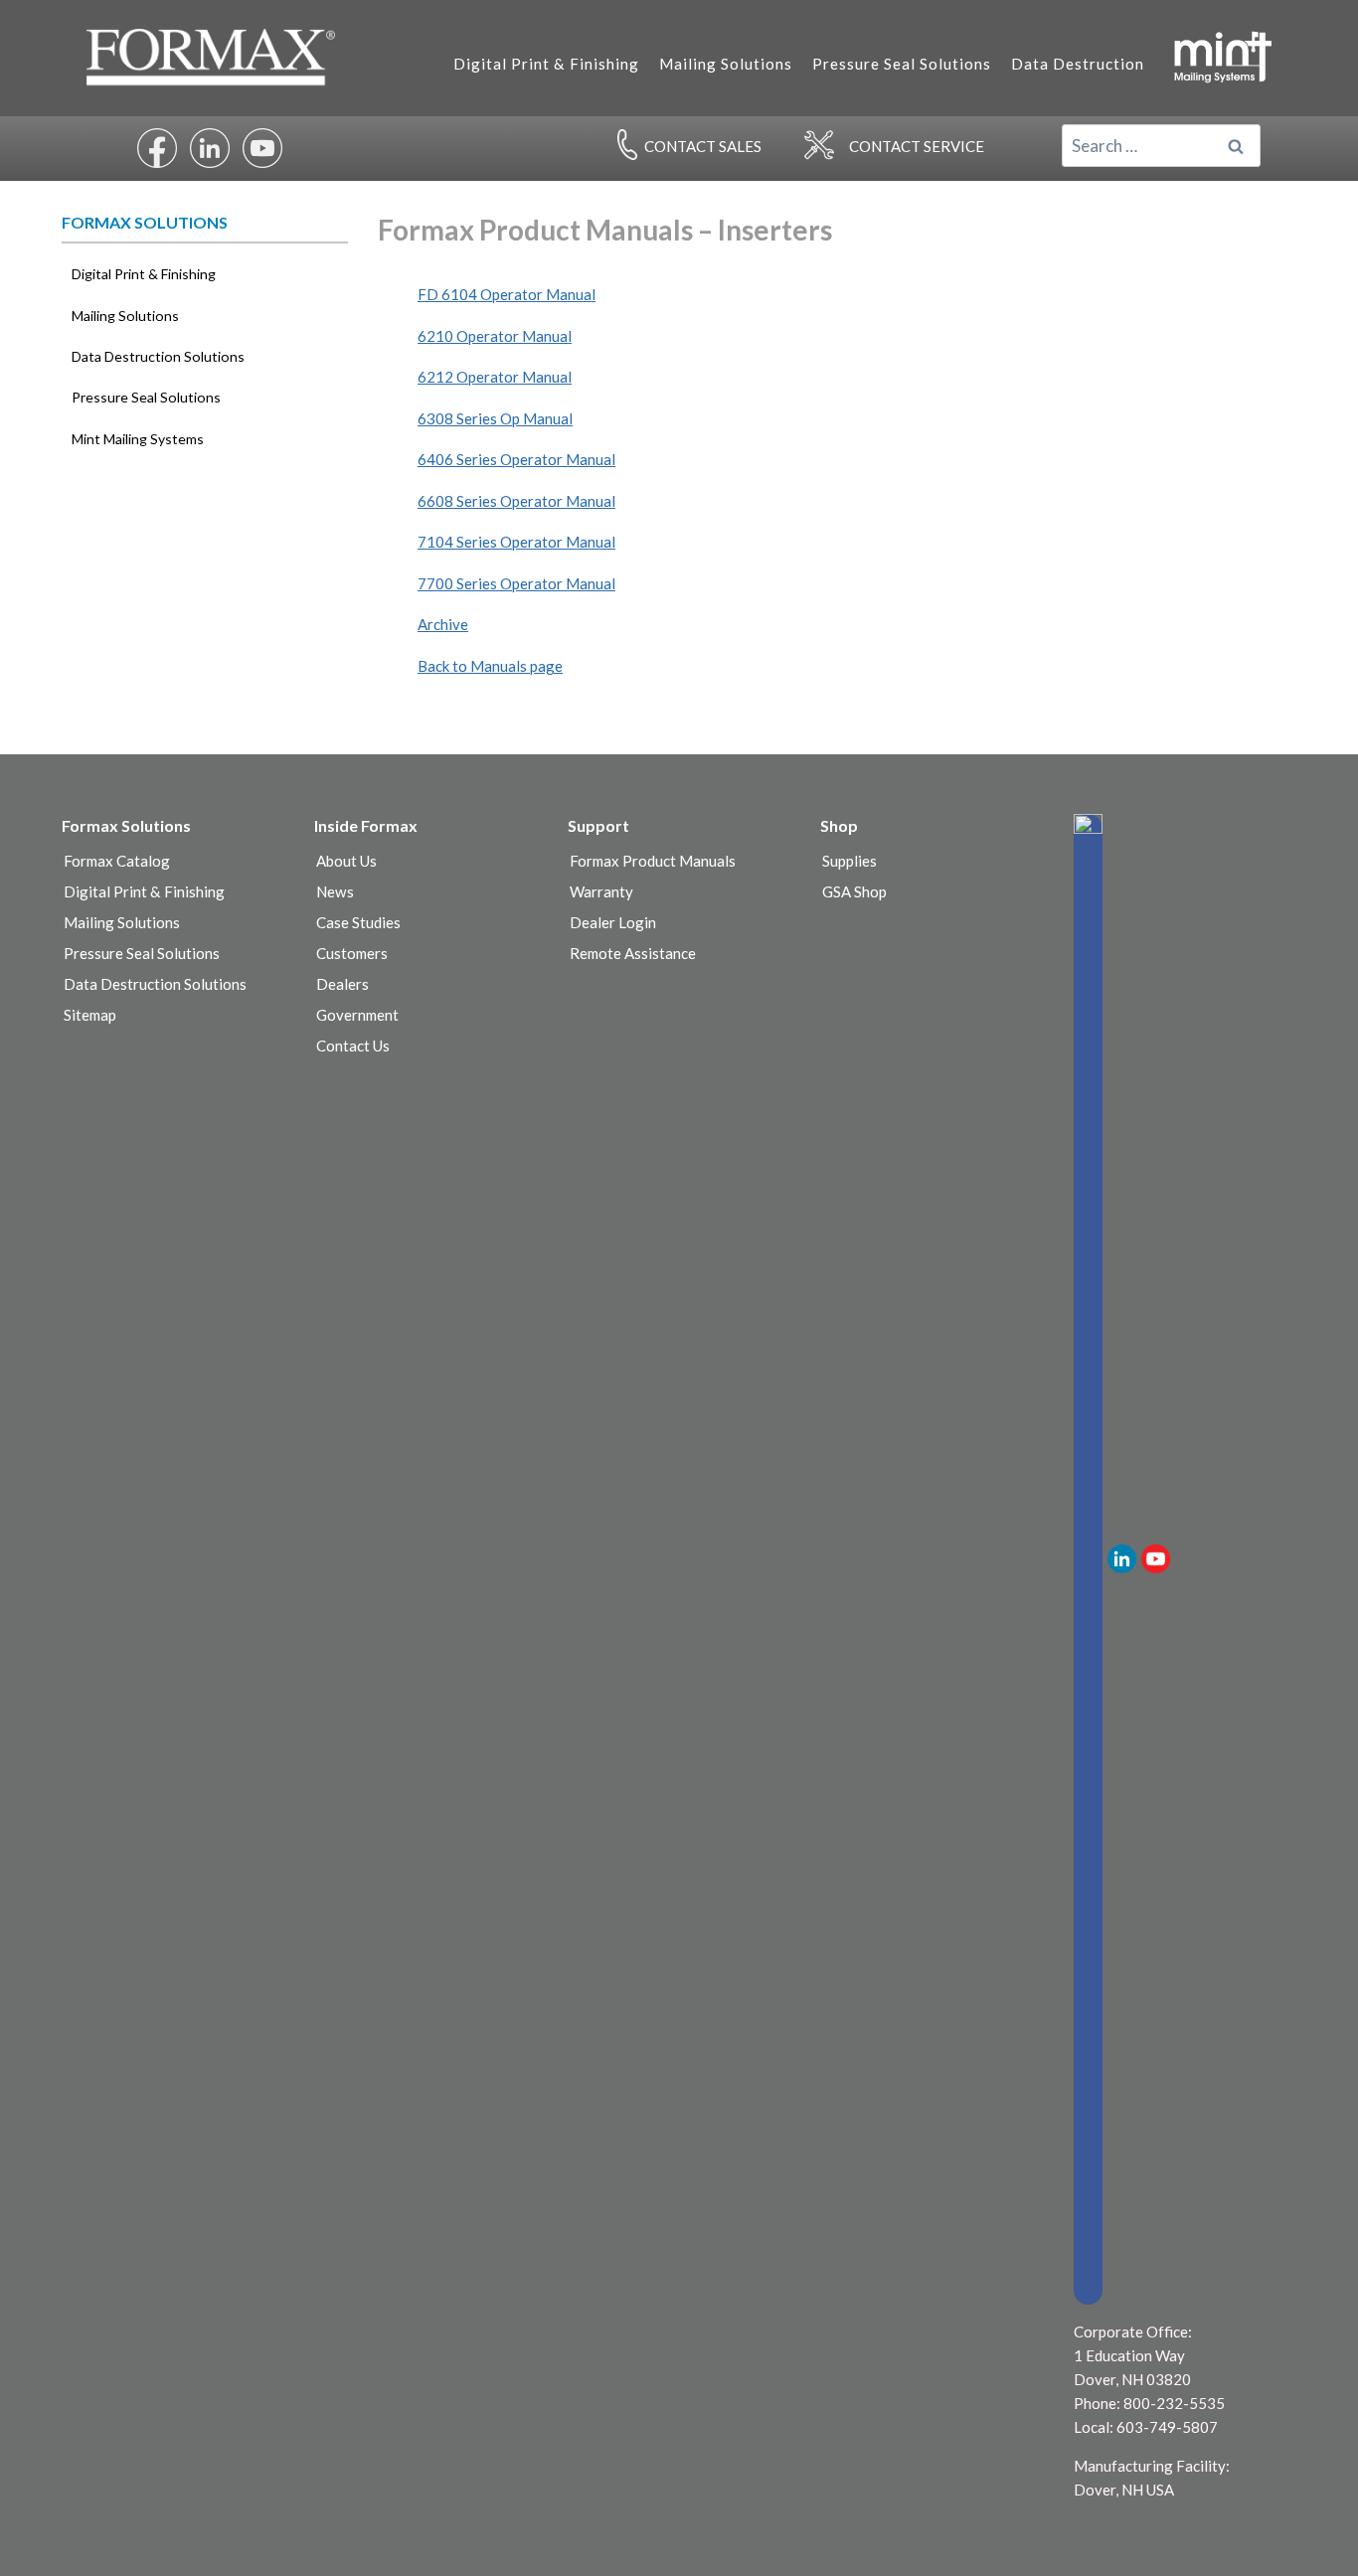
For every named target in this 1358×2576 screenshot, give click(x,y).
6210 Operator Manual (495, 336)
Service (917, 146)
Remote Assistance (633, 953)
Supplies (849, 861)
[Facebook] (1088, 1559)
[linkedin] (1122, 1559)
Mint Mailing (1222, 56)
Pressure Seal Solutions (902, 64)
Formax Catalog (117, 861)
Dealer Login (613, 922)
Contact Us (353, 1046)
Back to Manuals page (490, 666)
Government (357, 1015)
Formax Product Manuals (653, 861)
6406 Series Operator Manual (516, 459)
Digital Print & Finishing (546, 64)
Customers (352, 953)
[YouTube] (1156, 1559)
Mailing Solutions (726, 64)
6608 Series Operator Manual (516, 501)
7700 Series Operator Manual (516, 583)
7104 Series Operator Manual (516, 542)
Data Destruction (1078, 64)
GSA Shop (854, 891)
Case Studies (358, 922)
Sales (703, 146)
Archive (443, 624)
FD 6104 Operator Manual (507, 294)
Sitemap (90, 1015)
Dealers (342, 984)
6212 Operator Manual (495, 377)
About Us (346, 861)
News (335, 891)
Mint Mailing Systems (138, 439)
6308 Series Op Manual (495, 418)
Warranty (601, 891)
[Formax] (219, 58)
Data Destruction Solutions (158, 356)
